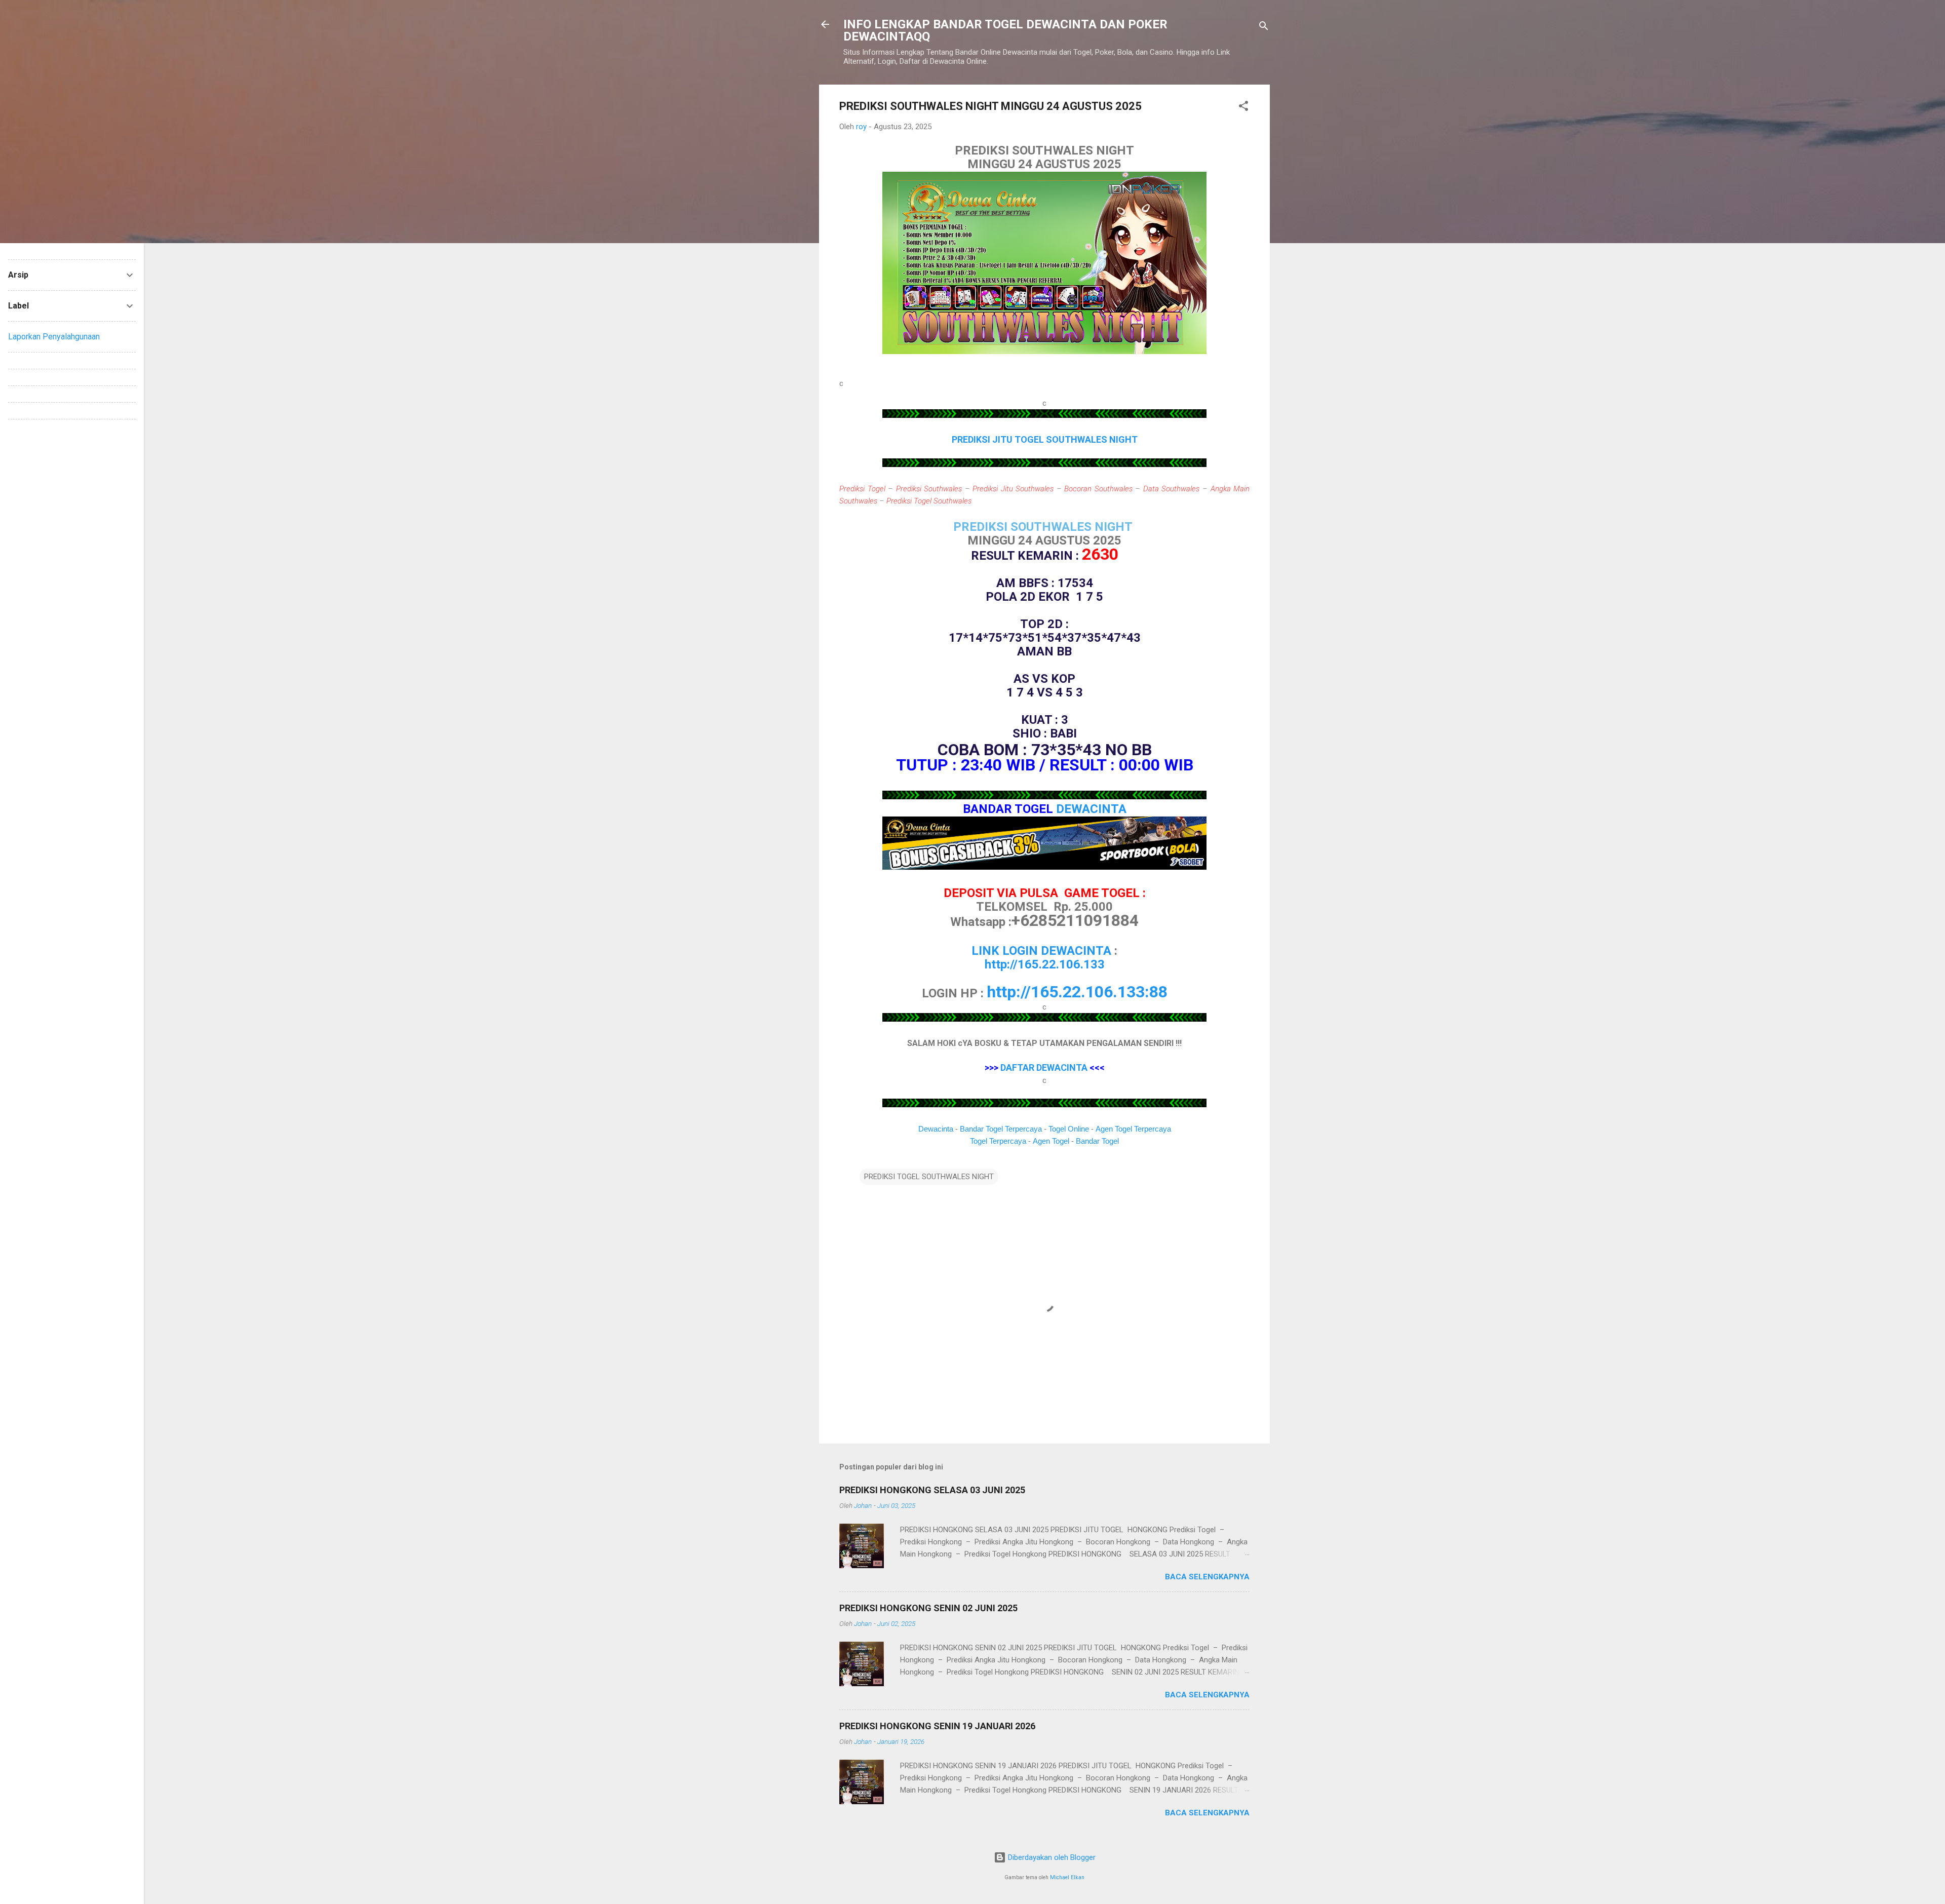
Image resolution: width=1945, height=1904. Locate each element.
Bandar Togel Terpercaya (1001, 1129)
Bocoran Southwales (1098, 489)
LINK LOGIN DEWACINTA (1041, 951)
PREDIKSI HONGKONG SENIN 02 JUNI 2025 (928, 1608)
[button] (1243, 108)
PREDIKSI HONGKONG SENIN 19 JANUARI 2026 (937, 1726)
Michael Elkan (1067, 1877)
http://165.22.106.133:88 (1077, 992)
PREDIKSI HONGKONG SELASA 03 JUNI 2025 (932, 1490)
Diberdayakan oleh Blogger (1051, 1857)
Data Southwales (1172, 489)
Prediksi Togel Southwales (929, 501)
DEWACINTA (1091, 809)
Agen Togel (1051, 1141)
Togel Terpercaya (998, 1141)
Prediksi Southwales (929, 489)
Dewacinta (936, 1129)
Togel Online (1069, 1129)
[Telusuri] (1264, 28)
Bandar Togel (1097, 1141)
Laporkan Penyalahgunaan (54, 337)
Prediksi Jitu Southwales (1013, 489)
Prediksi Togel (862, 489)
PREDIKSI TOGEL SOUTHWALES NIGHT (929, 1177)
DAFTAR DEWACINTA (1044, 1067)
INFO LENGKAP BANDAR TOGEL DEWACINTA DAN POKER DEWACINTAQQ (1005, 30)
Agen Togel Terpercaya (1133, 1129)
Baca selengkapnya (1207, 1577)
